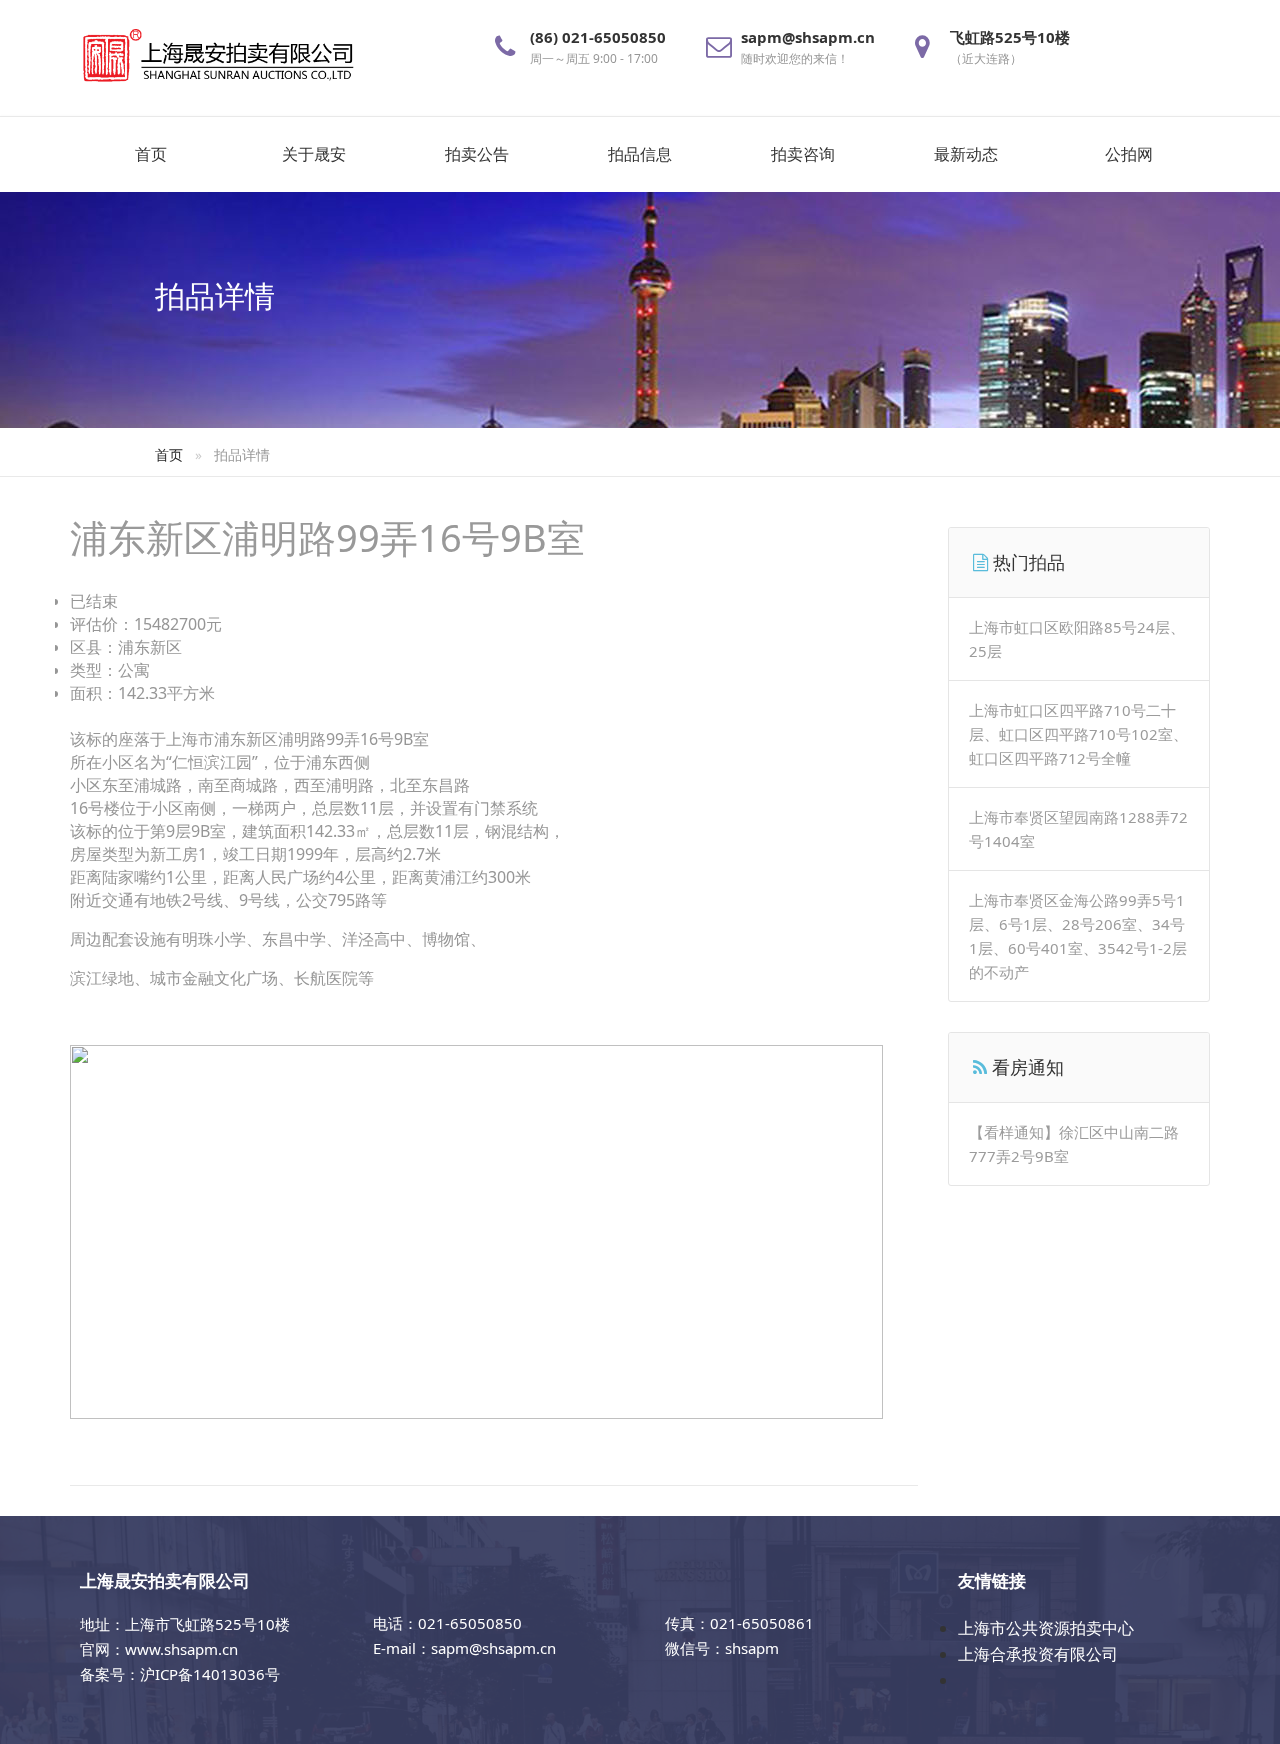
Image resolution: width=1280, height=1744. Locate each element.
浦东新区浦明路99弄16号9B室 (327, 537)
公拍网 (1129, 154)
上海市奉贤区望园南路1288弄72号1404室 (1078, 829)
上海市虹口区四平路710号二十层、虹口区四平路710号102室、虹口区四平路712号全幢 (1078, 734)
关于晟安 (314, 154)
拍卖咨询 (803, 154)
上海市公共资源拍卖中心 (1046, 1628)
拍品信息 (640, 154)
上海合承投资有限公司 (1038, 1654)
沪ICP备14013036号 (210, 1674)
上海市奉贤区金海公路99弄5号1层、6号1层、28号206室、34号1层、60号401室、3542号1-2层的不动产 (1078, 936)
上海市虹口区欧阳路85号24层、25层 (1077, 639)
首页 (151, 154)
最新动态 (966, 154)
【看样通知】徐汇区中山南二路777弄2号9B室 (1074, 1144)
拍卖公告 (477, 154)
